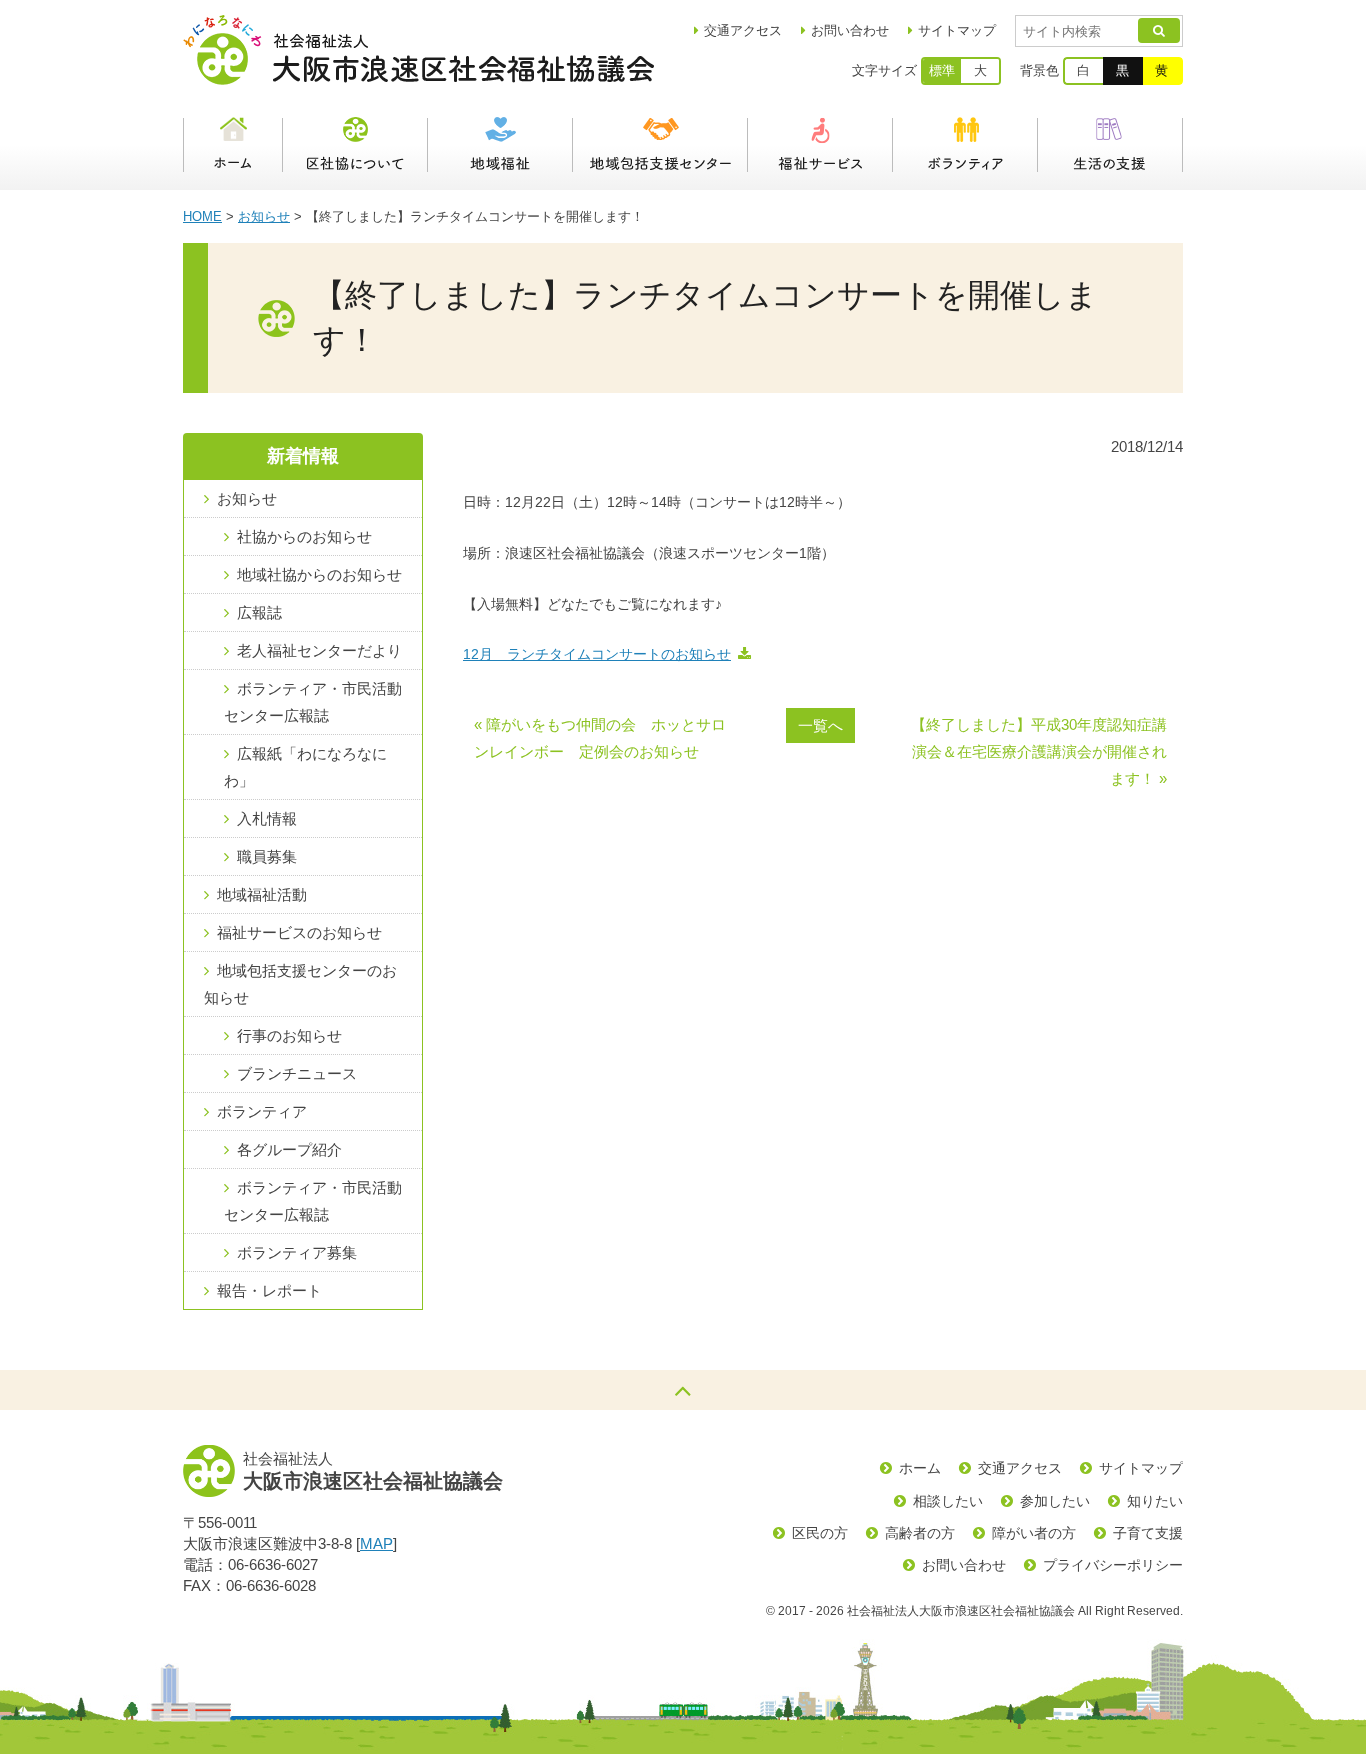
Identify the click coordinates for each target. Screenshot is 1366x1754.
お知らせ (264, 216)
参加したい (1055, 1501)
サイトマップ (957, 30)
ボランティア (965, 145)
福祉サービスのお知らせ (299, 932)
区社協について (355, 145)
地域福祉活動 (262, 894)
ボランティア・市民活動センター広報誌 (313, 702)
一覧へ (820, 725)
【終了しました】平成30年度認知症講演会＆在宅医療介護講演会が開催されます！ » (1039, 751)
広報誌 (259, 612)
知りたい (1155, 1501)
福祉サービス (820, 145)
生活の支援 (1110, 145)
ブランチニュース (297, 1073)
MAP (376, 1543)
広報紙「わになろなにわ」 (305, 767)
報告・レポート (269, 1290)
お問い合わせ (850, 30)
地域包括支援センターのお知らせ (300, 984)
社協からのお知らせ (304, 536)
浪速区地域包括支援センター (660, 145)
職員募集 (267, 856)
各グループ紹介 (289, 1149)
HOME (202, 216)
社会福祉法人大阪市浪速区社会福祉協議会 (418, 50)
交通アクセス (1020, 1468)
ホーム (233, 145)
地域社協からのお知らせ (319, 574)
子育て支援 (1148, 1533)
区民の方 (820, 1533)
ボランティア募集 (297, 1252)
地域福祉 (500, 145)
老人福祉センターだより (319, 650)
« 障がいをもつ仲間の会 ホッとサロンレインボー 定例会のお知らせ (600, 738)
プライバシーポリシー (1113, 1565)
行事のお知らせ (289, 1035)
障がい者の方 (1034, 1533)
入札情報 (267, 818)
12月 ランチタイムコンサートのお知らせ (597, 654)
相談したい (948, 1501)
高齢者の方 (920, 1533)
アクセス (743, 30)
